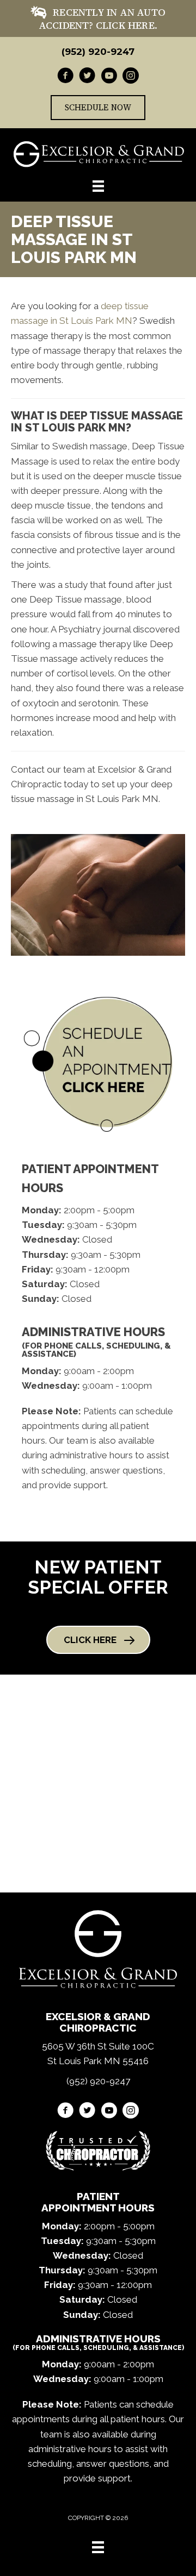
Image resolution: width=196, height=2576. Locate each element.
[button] (98, 1640)
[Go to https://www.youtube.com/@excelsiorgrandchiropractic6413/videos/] (109, 77)
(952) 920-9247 (98, 52)
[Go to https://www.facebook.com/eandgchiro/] (65, 77)
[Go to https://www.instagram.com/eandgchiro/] (131, 77)
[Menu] (98, 2547)
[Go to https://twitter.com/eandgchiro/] (87, 77)
